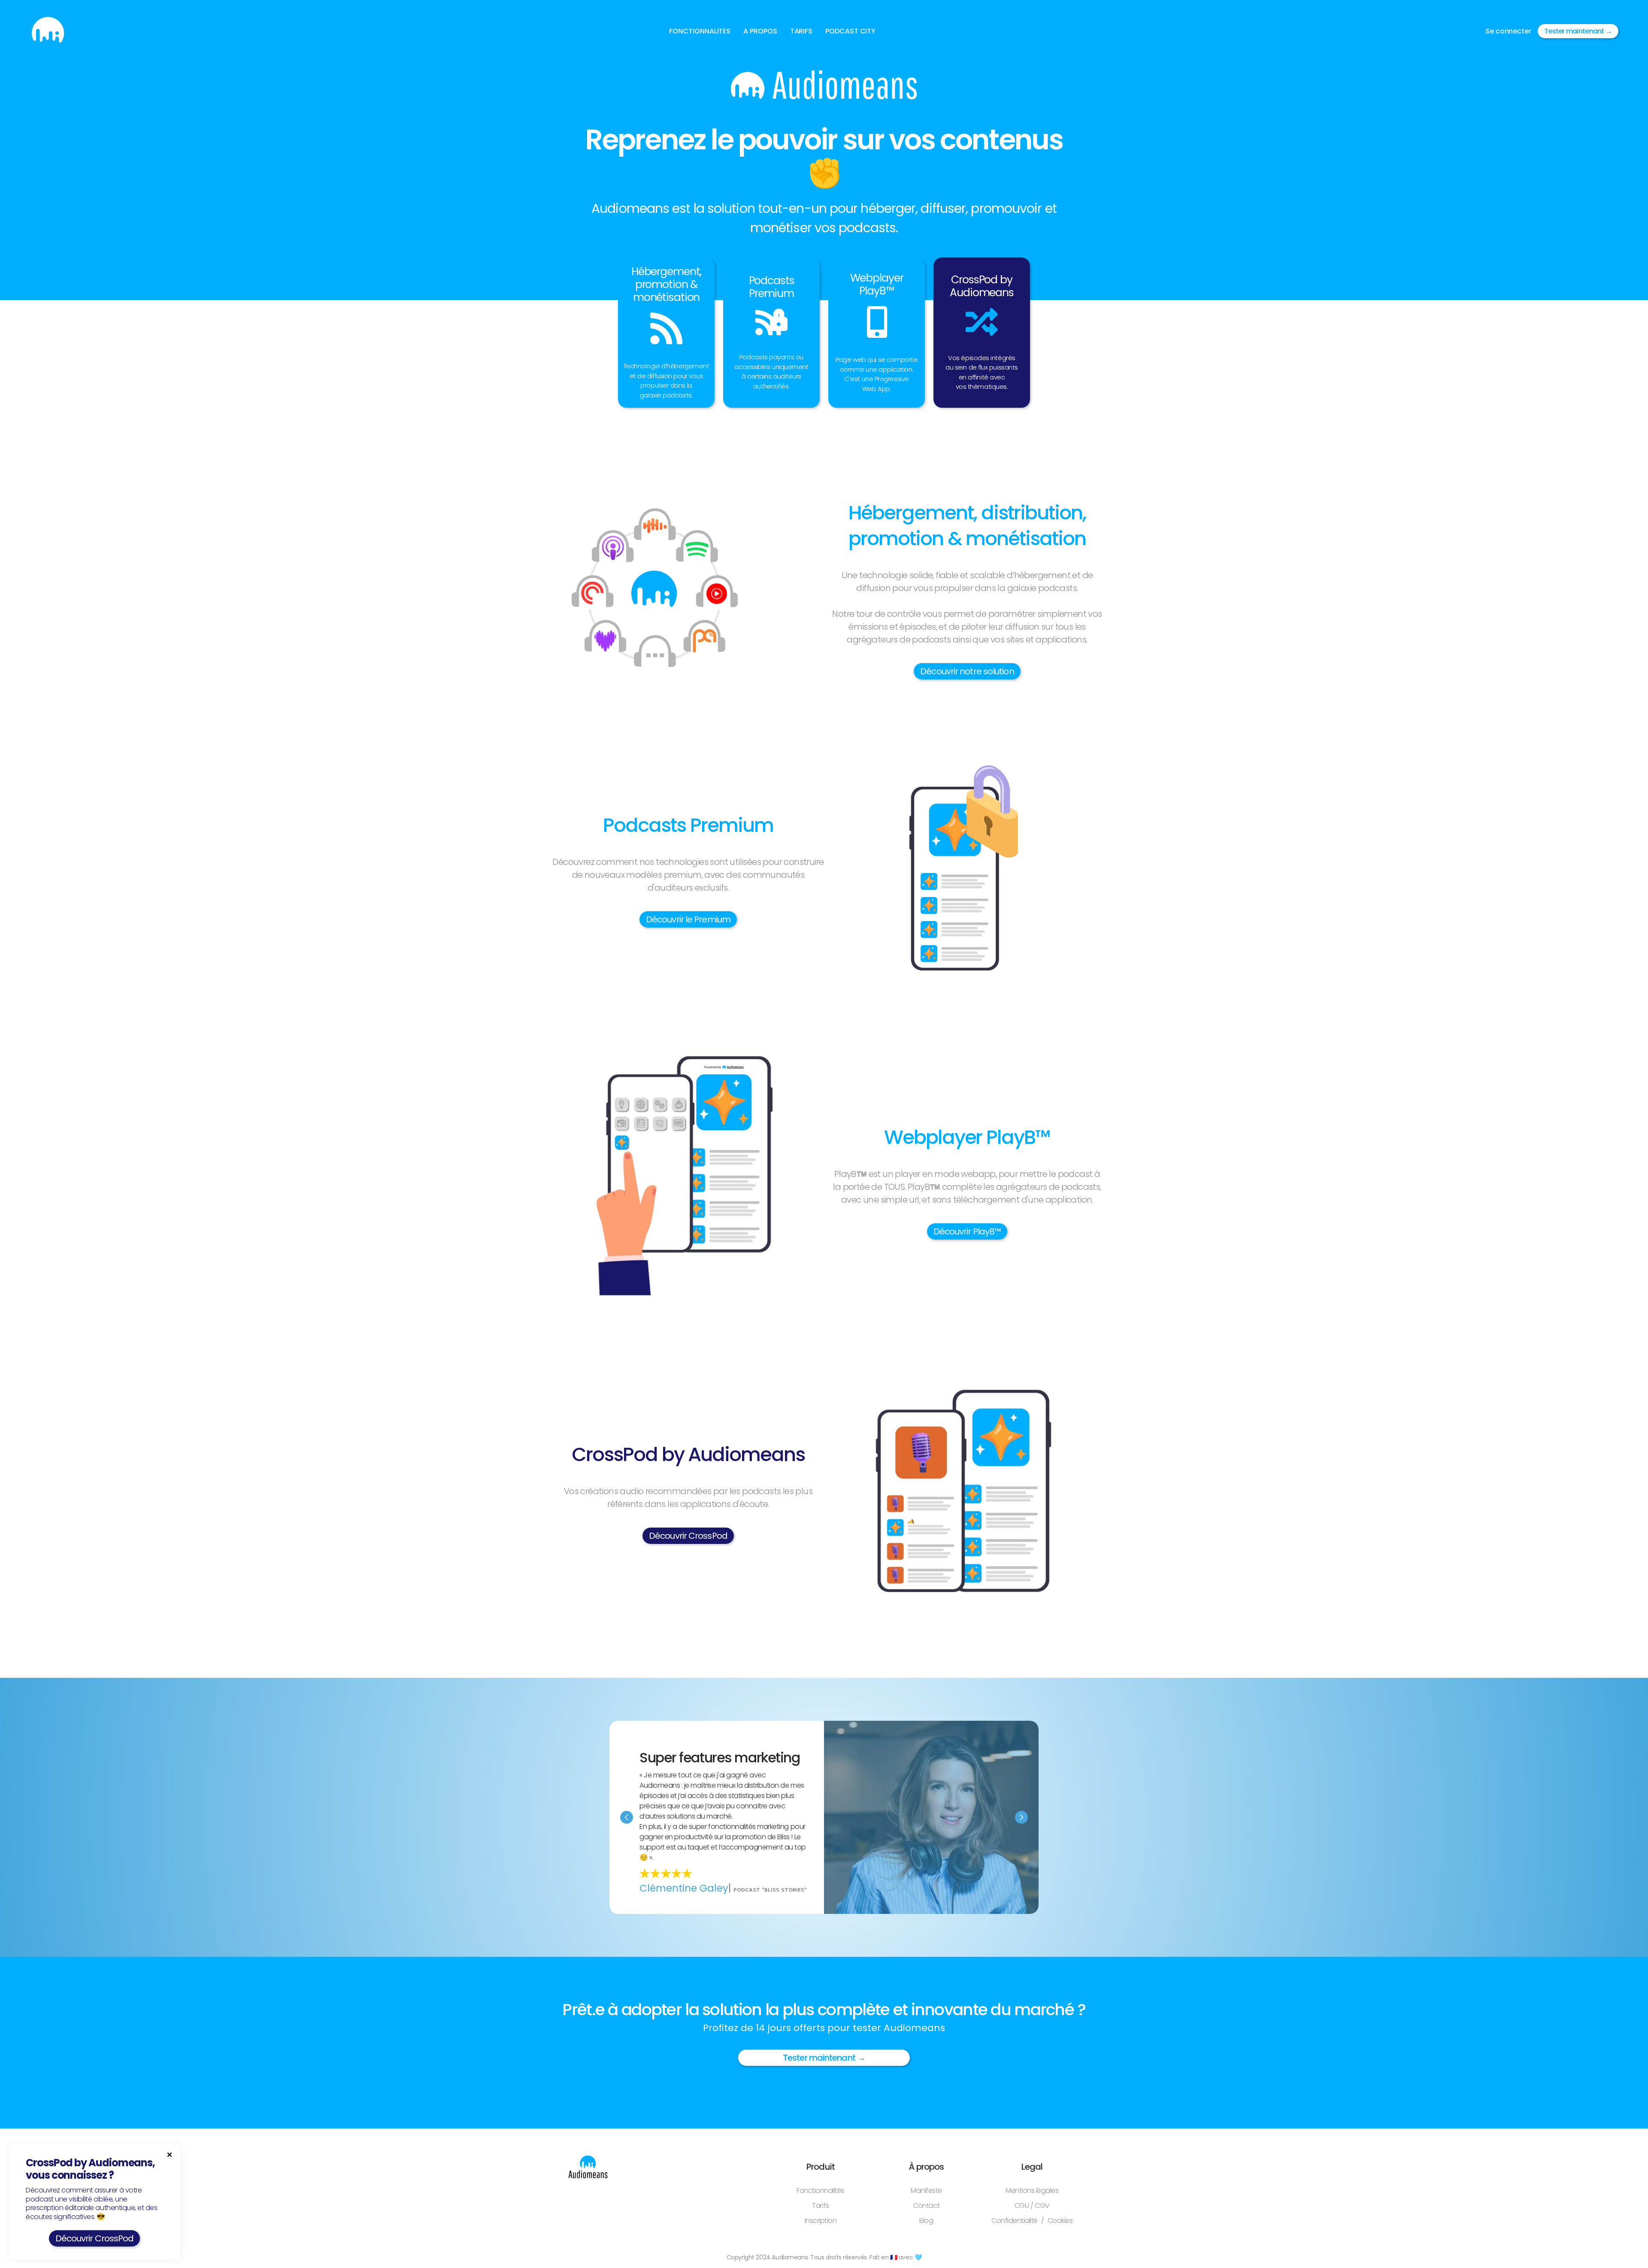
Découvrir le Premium (688, 919)
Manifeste (926, 2191)
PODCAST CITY (850, 31)
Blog (926, 2221)
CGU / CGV (1032, 2206)
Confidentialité (1015, 2221)
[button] (700, 31)
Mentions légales (1032, 2191)
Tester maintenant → (1578, 31)
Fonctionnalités (821, 2191)
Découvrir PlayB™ (967, 1231)
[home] (48, 31)
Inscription (821, 2221)
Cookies (1060, 2221)
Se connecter (1508, 31)
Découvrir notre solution (967, 671)
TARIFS (801, 31)
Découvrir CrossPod (688, 1536)
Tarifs (820, 2206)
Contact (926, 2206)
